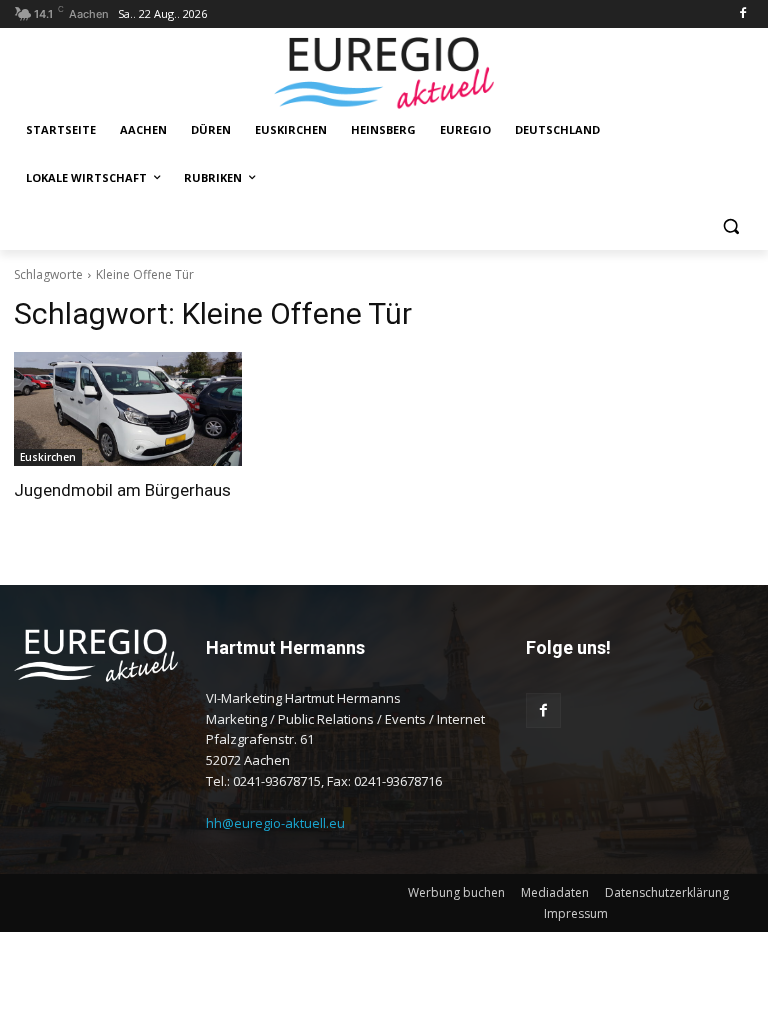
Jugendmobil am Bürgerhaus (122, 490)
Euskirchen (48, 457)
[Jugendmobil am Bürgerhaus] (128, 409)
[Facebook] (742, 14)
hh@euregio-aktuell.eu (275, 823)
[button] (730, 226)
